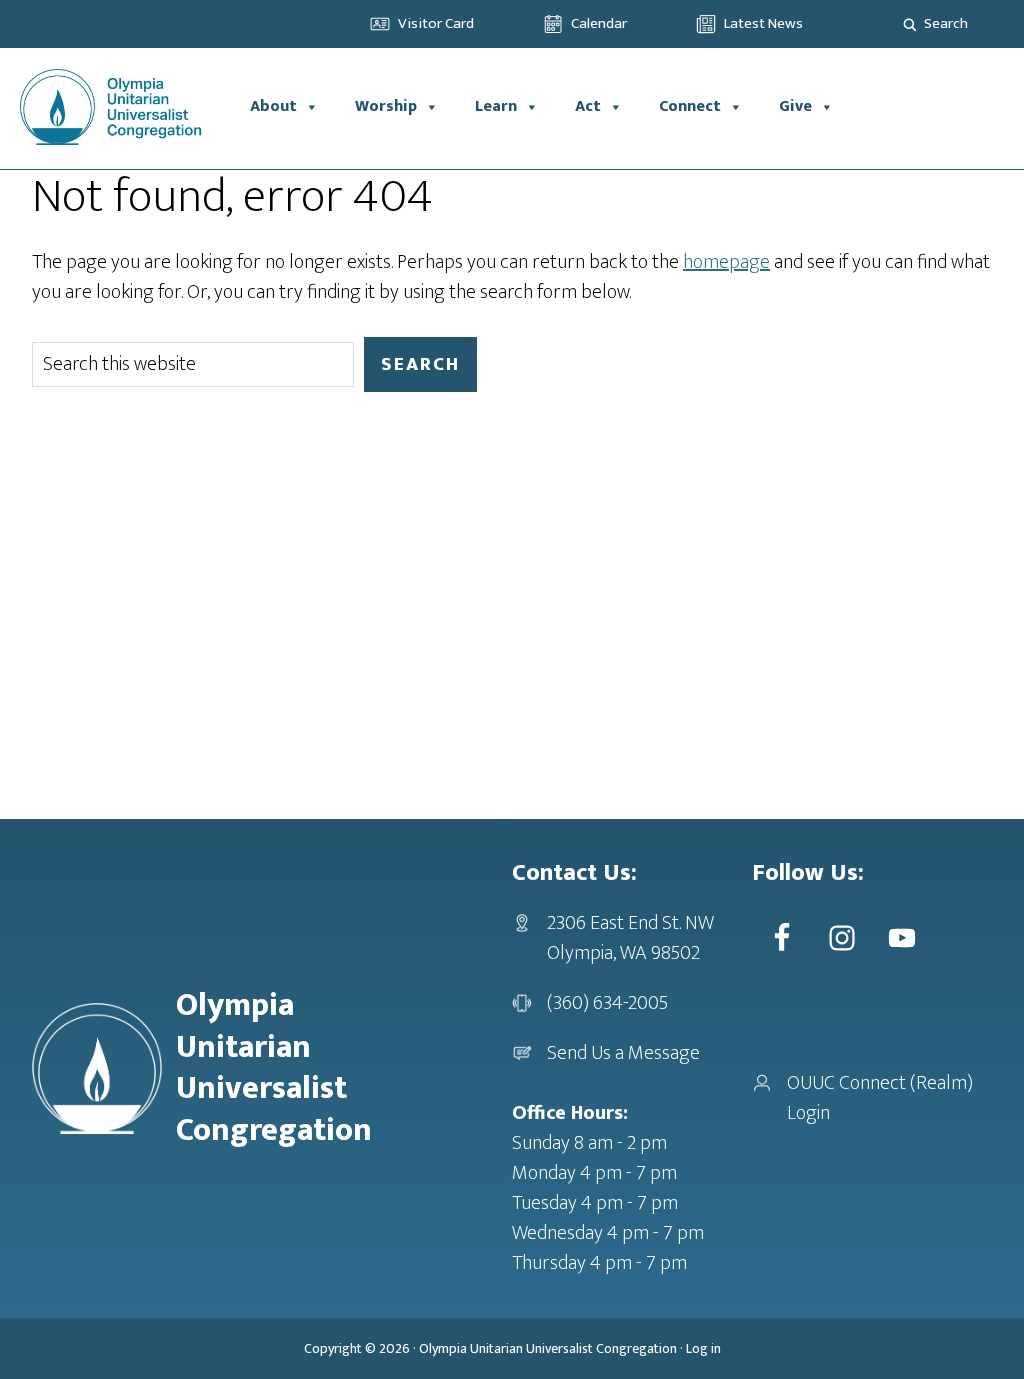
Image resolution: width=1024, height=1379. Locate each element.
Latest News (763, 23)
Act (588, 106)
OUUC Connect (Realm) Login (880, 1098)
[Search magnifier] (910, 24)
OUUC (116, 107)
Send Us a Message (623, 1053)
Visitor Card (436, 23)
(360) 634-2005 (607, 1003)
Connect (690, 106)
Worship (386, 106)
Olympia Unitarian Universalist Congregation (548, 1348)
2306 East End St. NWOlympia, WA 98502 (630, 938)
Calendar (599, 23)
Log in (703, 1348)
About (273, 106)
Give (795, 106)
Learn (496, 106)
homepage (726, 262)
